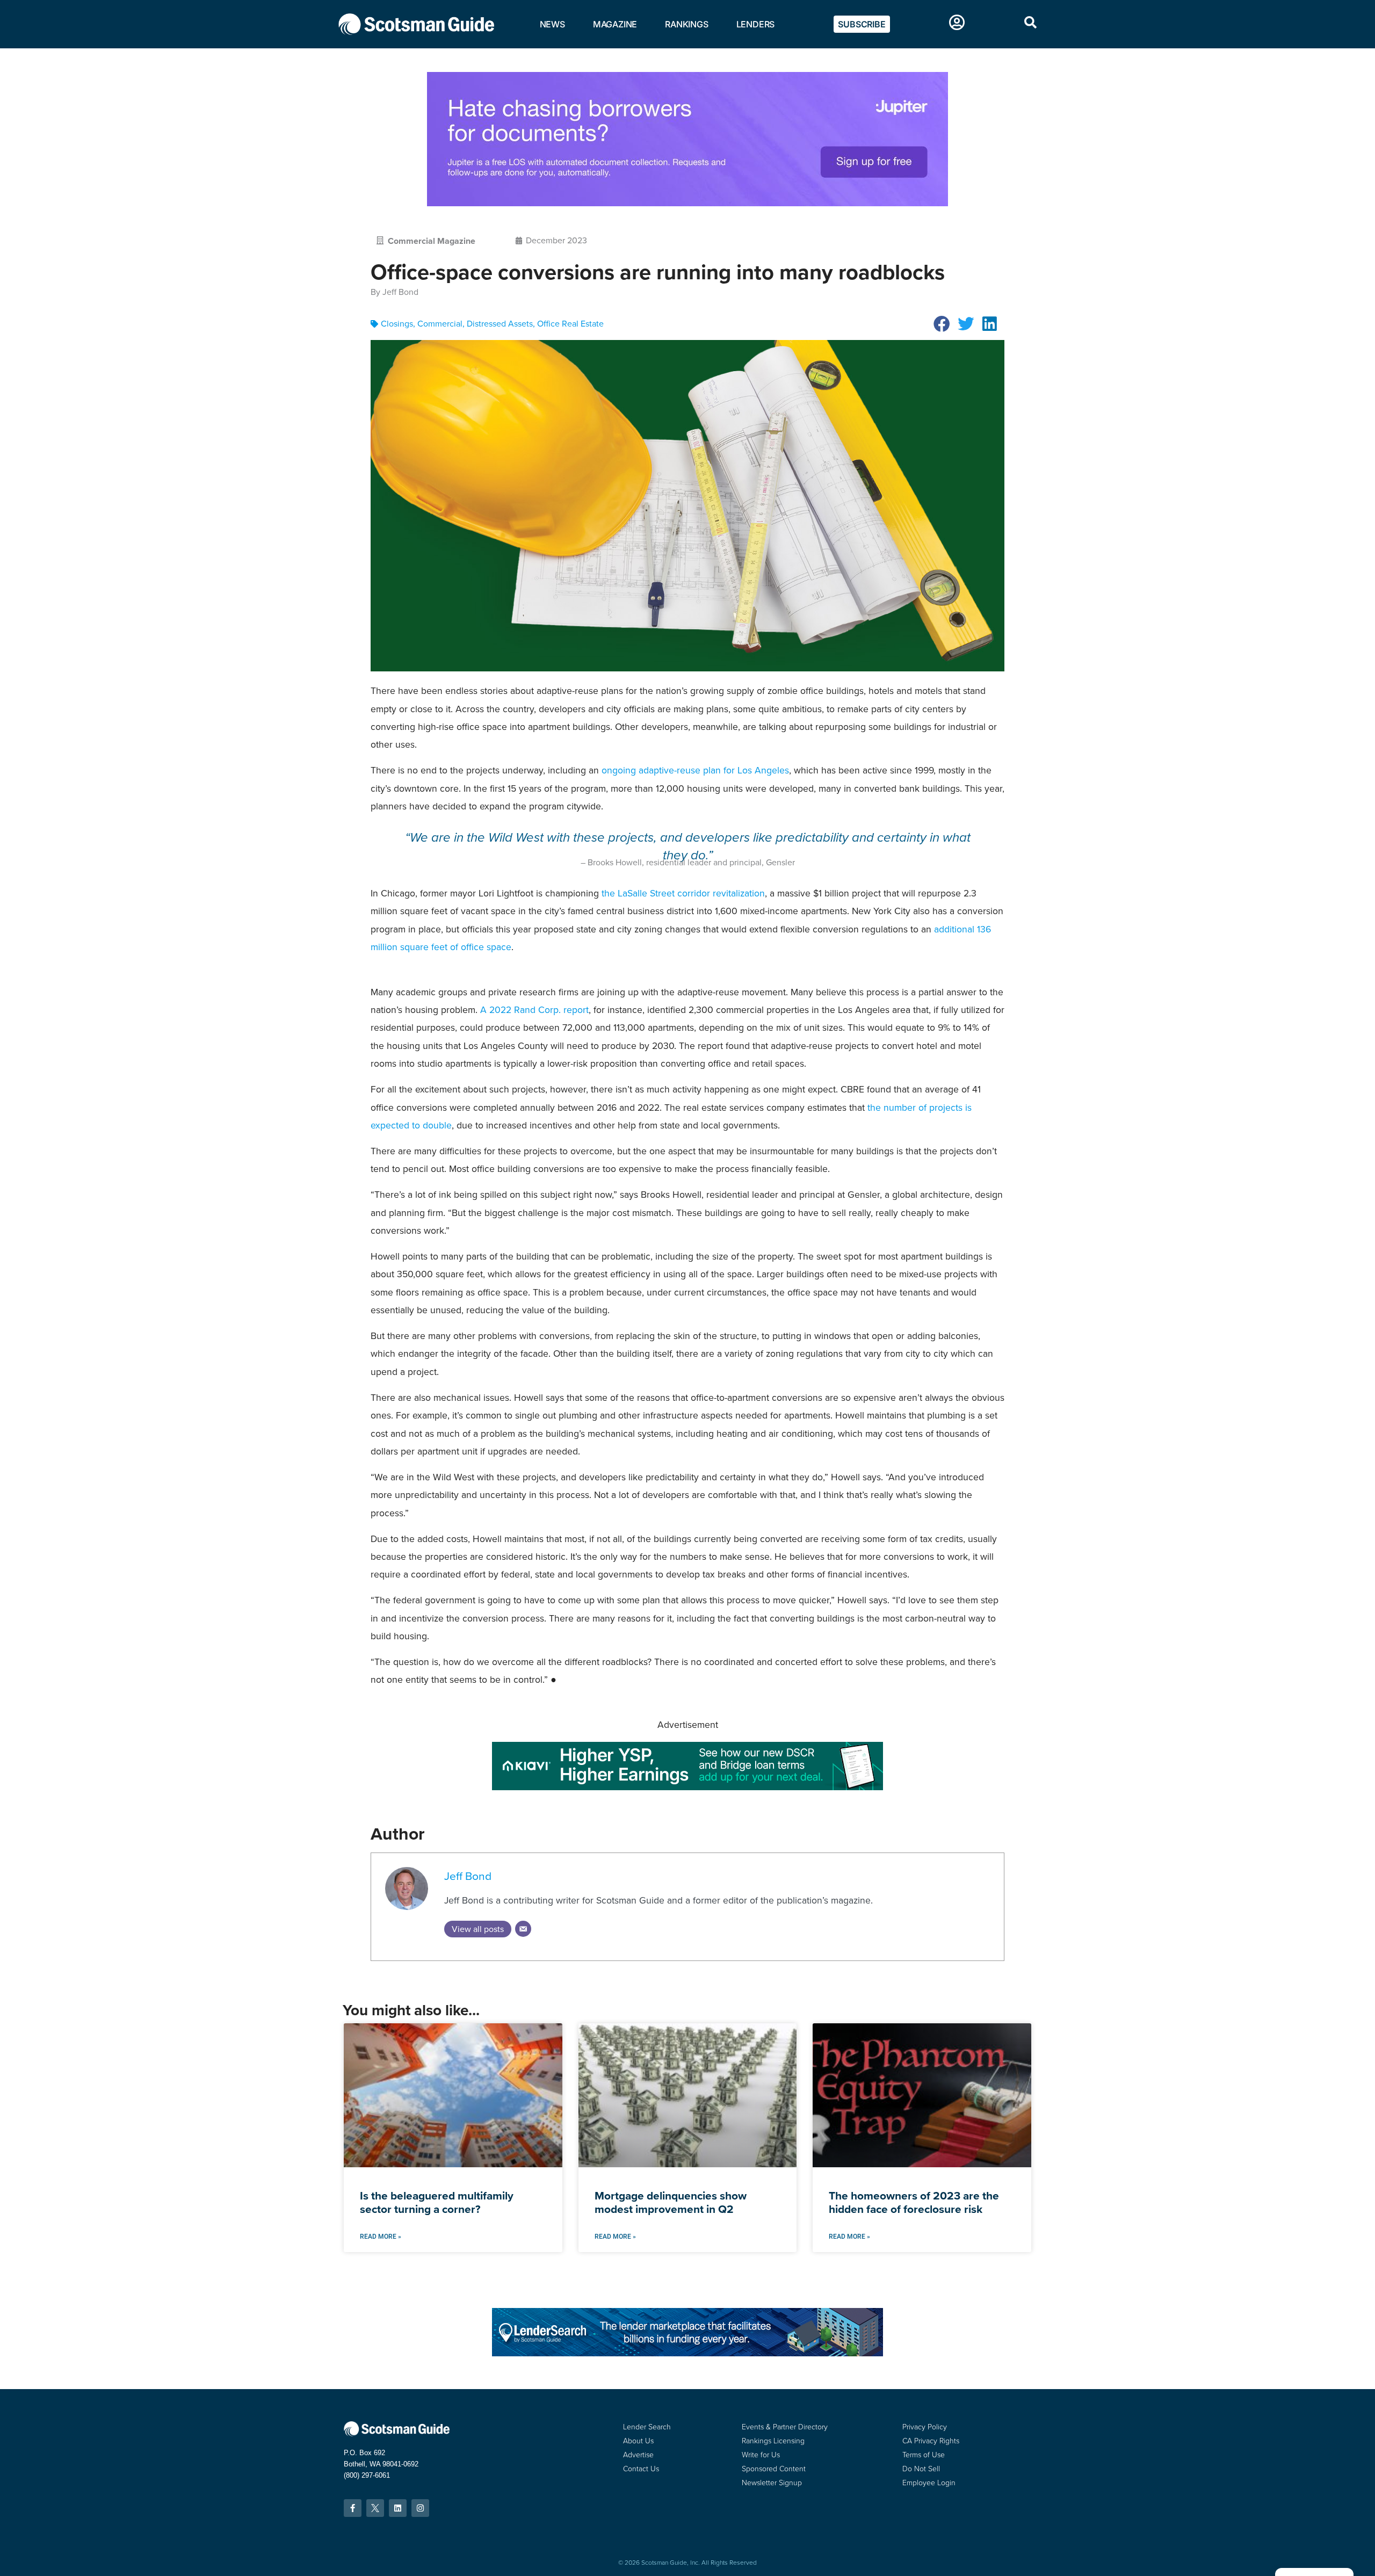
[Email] (523, 1929)
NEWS (552, 24)
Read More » (381, 2237)
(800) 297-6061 (367, 2475)
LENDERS (756, 24)
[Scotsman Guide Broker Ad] (687, 1787)
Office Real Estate (570, 324)
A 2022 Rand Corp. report (534, 1010)
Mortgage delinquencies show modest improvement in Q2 (671, 2202)
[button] (942, 324)
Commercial (440, 324)
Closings (397, 324)
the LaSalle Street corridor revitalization (683, 893)
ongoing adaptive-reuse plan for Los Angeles (695, 770)
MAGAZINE (615, 24)
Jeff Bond (468, 1876)
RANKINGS (686, 24)
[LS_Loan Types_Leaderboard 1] (687, 2353)
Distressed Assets (500, 324)
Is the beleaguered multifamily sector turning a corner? (437, 2202)
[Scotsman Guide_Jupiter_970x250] (687, 203)
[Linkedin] (398, 2508)
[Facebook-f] (353, 2508)
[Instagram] (420, 2508)
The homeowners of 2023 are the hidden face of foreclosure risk (914, 2202)
